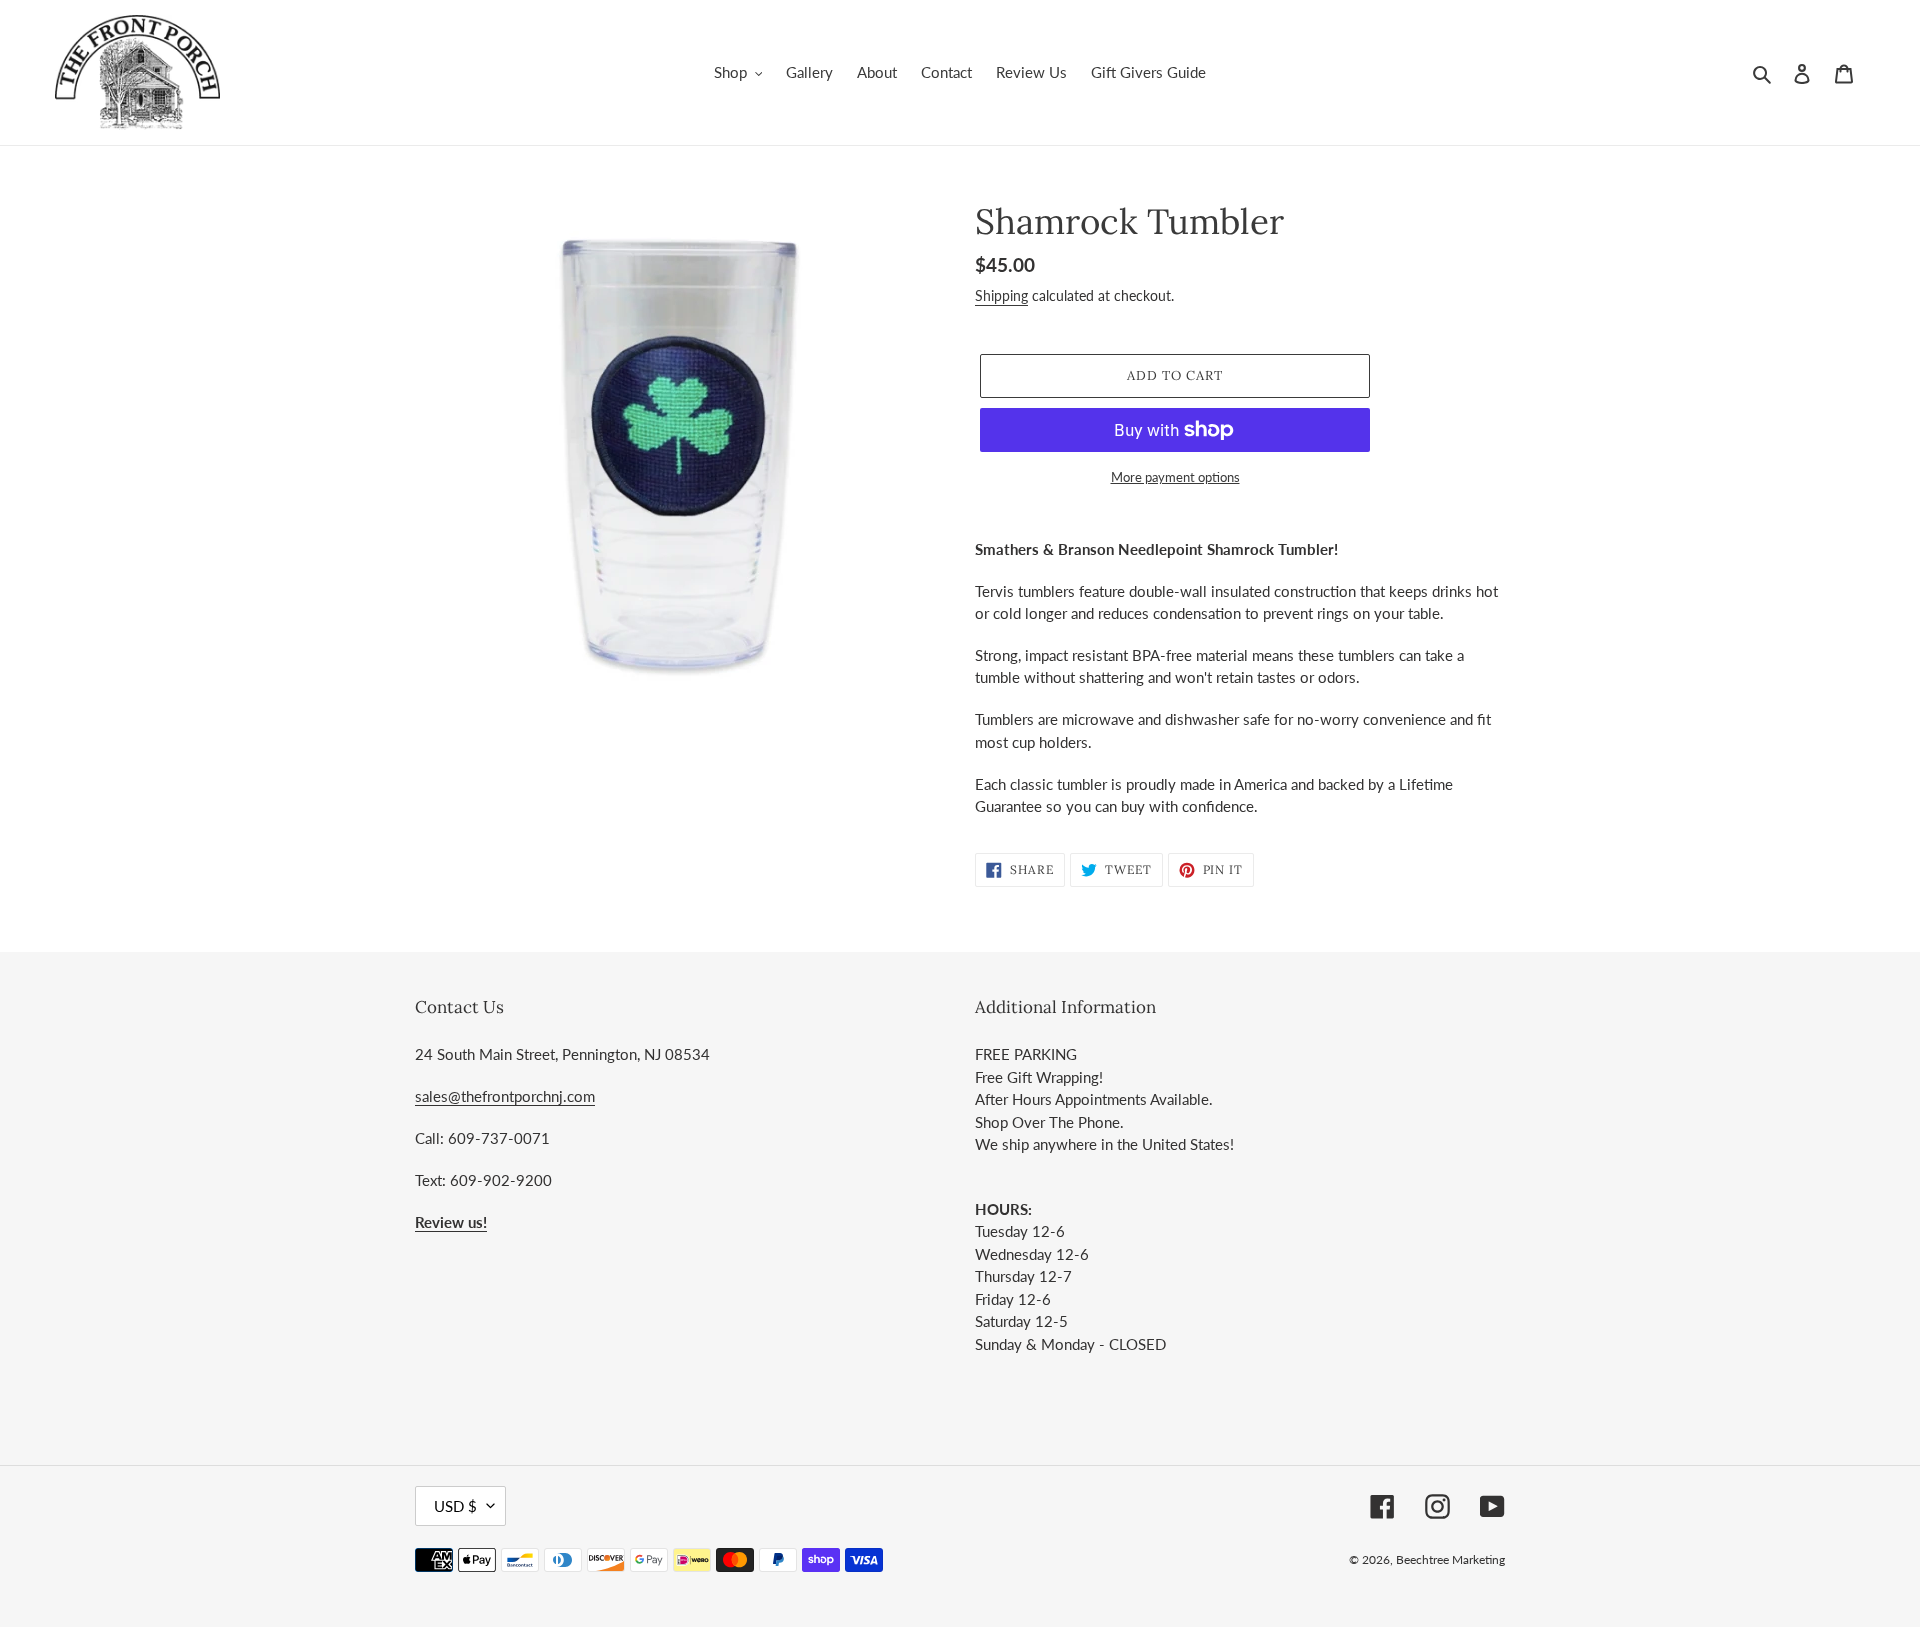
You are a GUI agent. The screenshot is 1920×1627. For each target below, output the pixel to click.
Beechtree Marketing (1450, 1559)
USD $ (455, 1506)
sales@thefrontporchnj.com (505, 1096)
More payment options (1175, 477)
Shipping (1001, 295)
